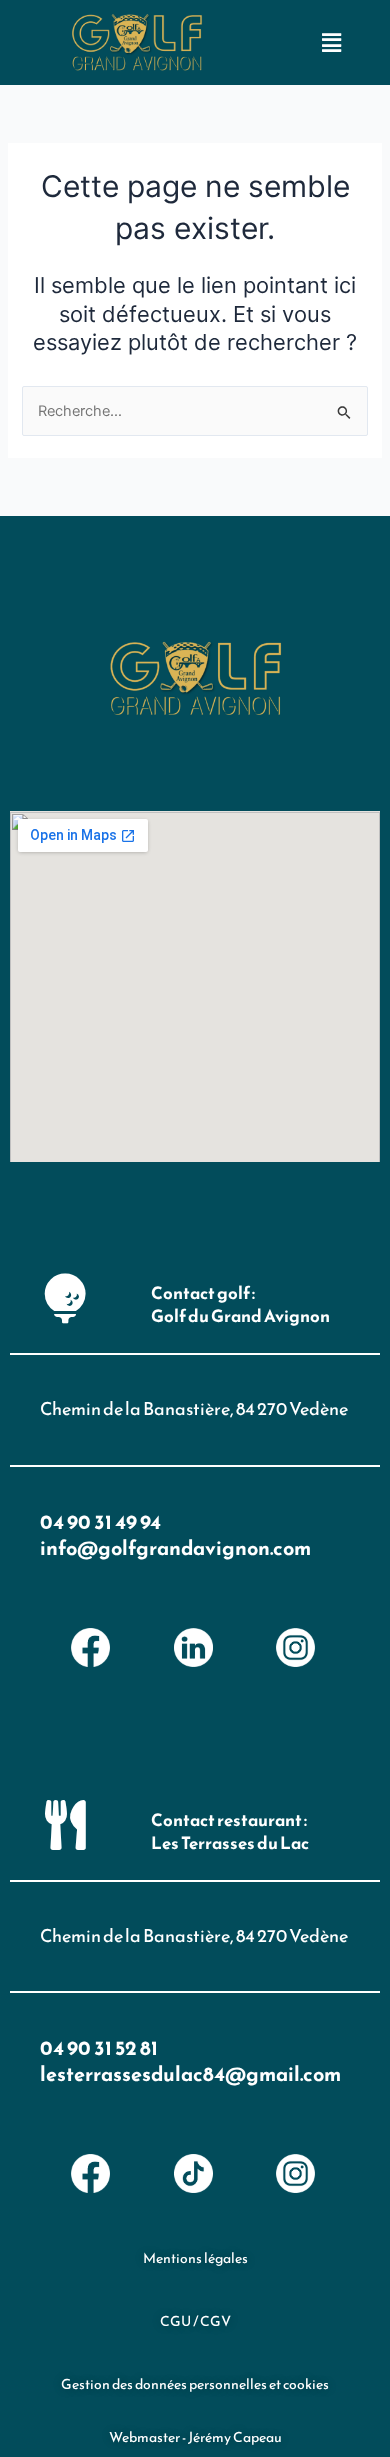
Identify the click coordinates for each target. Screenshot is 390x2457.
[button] (331, 43)
